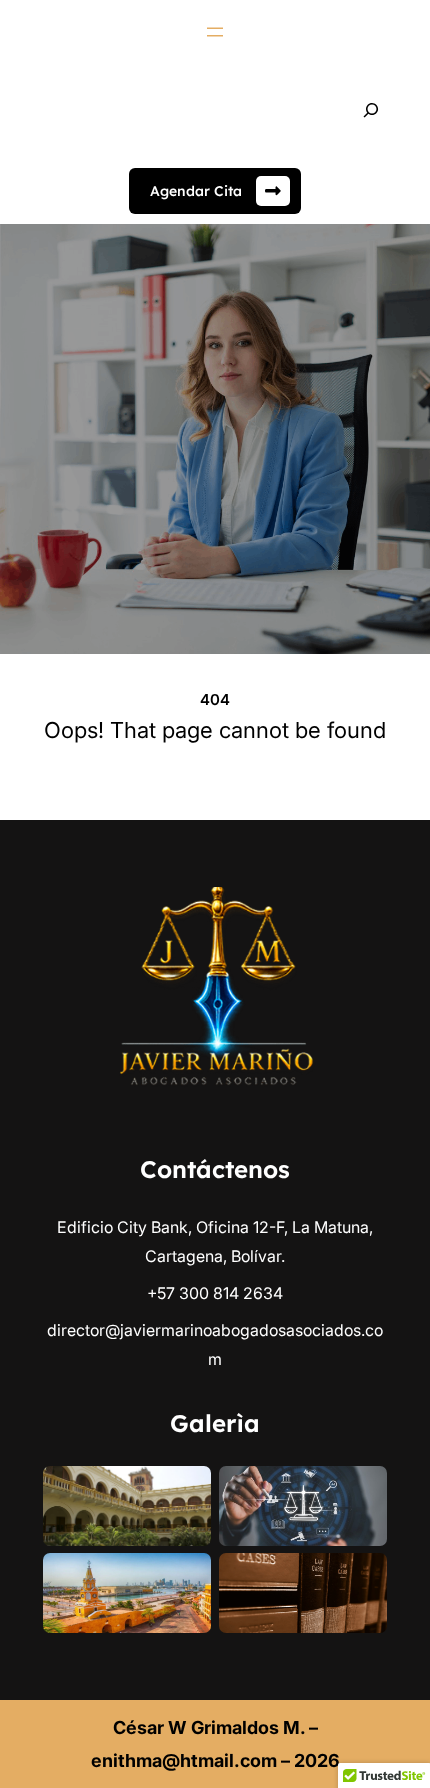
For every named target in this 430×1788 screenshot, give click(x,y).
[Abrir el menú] (215, 32)
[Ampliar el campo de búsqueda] (371, 110)
